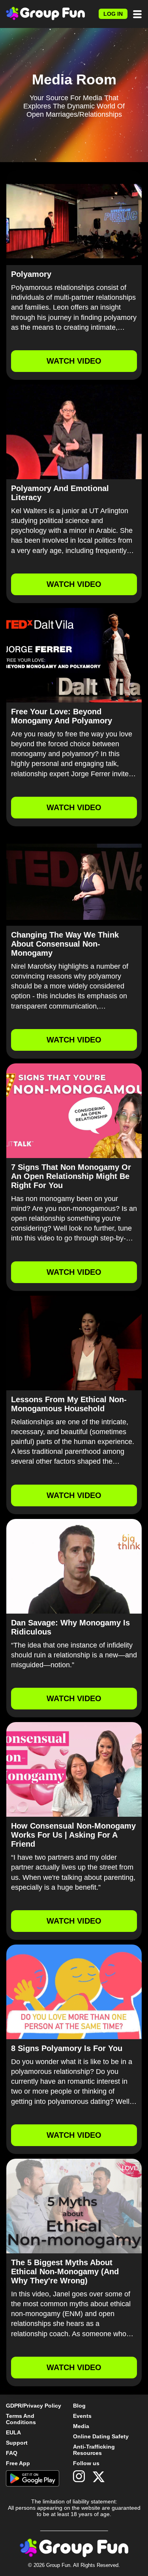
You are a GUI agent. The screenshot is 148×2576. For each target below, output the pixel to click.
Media (81, 2426)
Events (82, 2416)
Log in (113, 14)
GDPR (14, 2406)
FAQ (12, 2453)
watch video (74, 361)
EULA (13, 2432)
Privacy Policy (42, 2406)
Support (17, 2443)
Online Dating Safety (101, 2436)
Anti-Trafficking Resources (94, 2450)
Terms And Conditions (21, 2419)
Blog (79, 2406)
